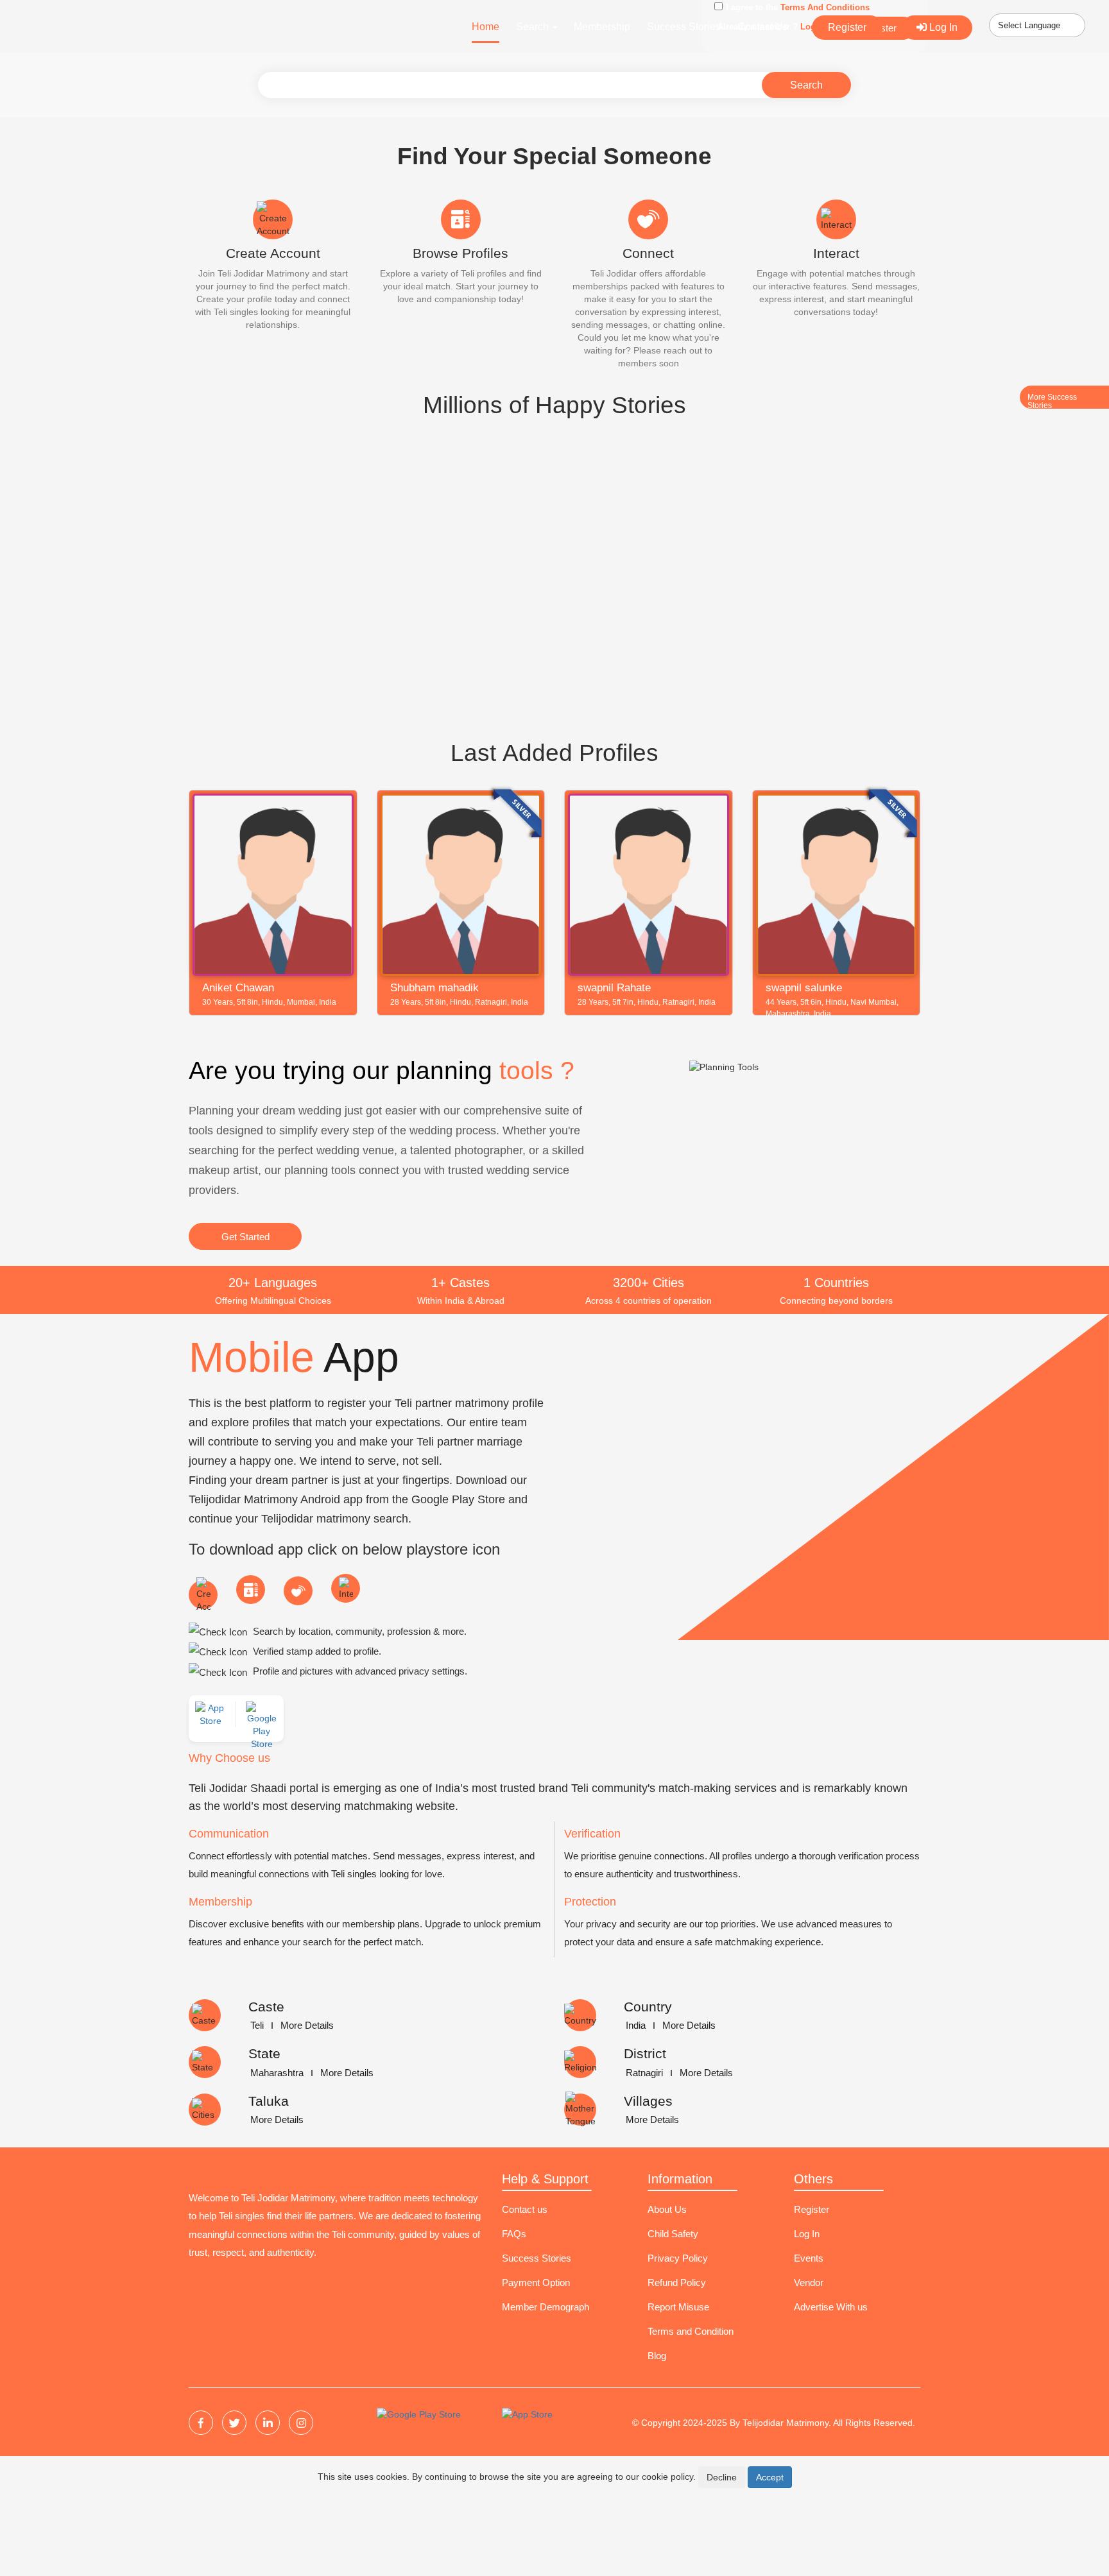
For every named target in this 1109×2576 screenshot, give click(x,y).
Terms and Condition (691, 2331)
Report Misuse (678, 2307)
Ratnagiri (644, 2073)
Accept (770, 2477)
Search (806, 85)
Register (847, 27)
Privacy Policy (678, 2258)
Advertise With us (831, 2307)
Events (809, 2258)
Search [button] (534, 27)
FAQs (514, 2234)
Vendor (809, 2282)
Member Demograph (546, 2307)
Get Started (245, 1237)
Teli (257, 2025)
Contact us (525, 2209)
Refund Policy (677, 2282)
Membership (602, 27)
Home (486, 27)
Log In (942, 27)
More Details (307, 2025)
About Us (667, 2209)
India (636, 2025)
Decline (722, 2477)
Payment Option (536, 2282)
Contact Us (763, 27)
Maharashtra (277, 2073)
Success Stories (684, 27)
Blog (657, 2356)
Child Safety (673, 2234)
